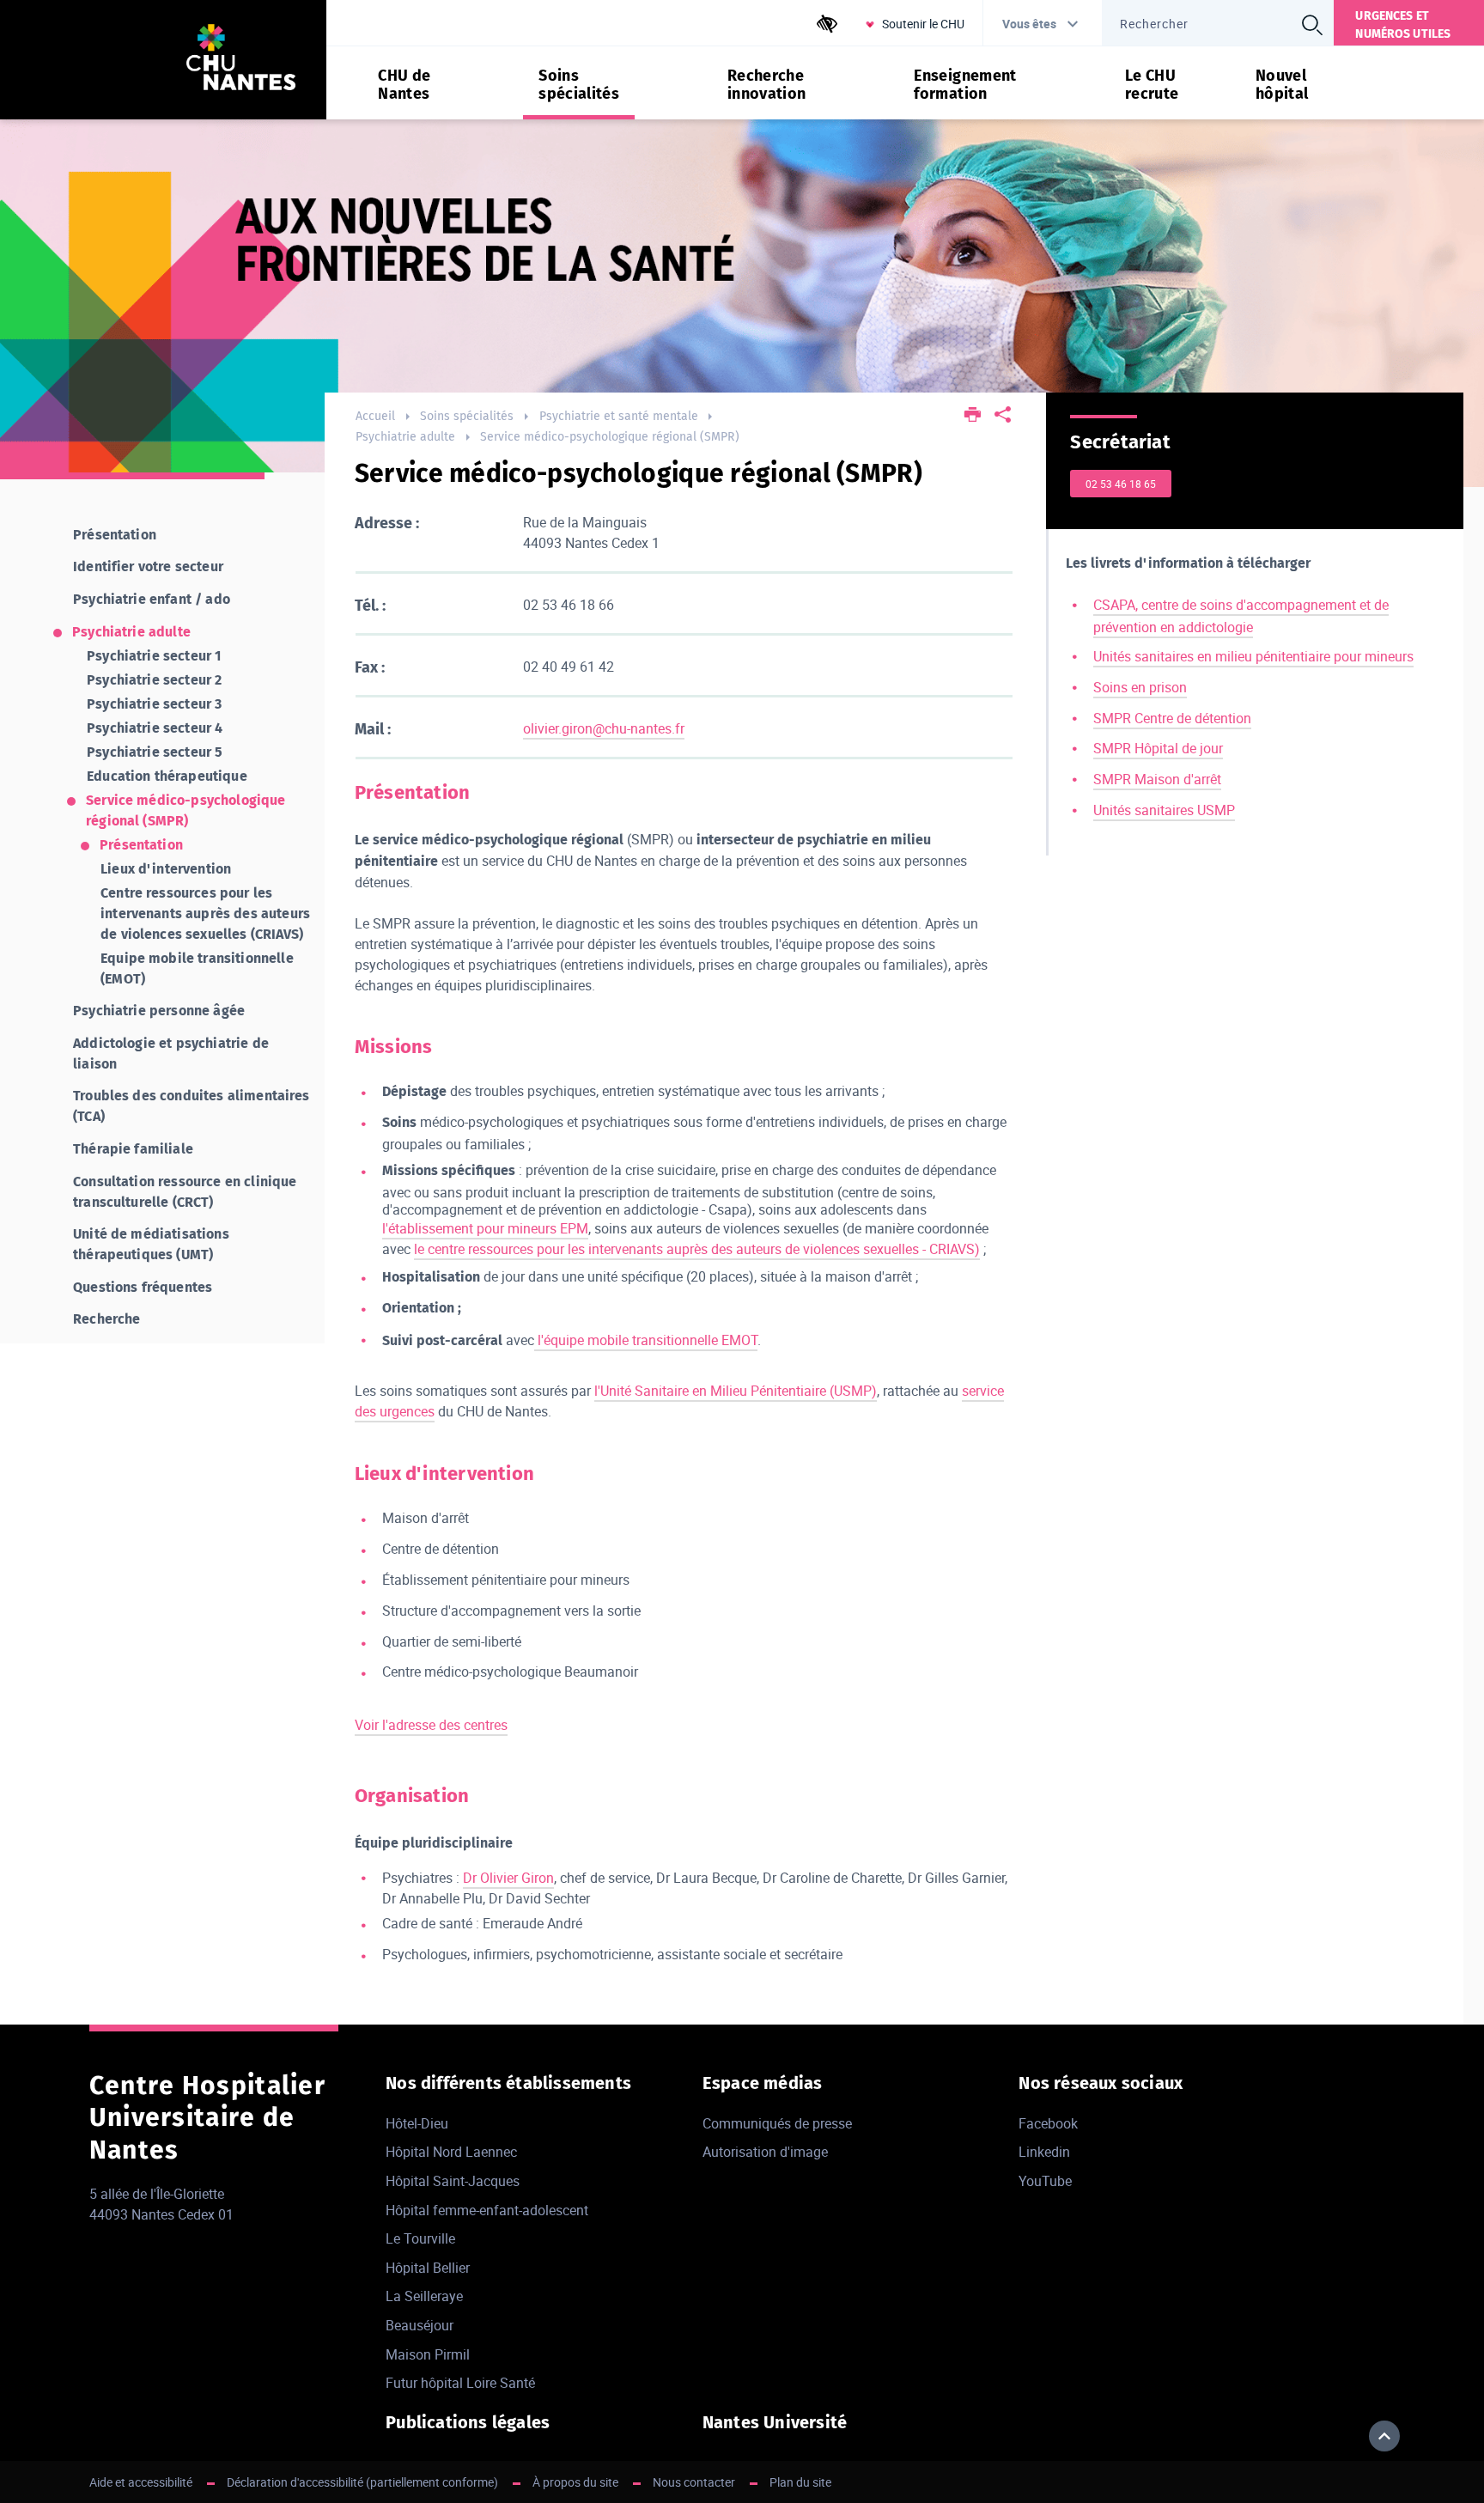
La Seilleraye (424, 2296)
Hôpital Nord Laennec (451, 2152)
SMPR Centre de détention (1172, 718)
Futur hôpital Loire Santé (460, 2383)
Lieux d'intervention (166, 869)
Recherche (106, 1319)
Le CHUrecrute (1152, 85)
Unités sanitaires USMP (1164, 810)
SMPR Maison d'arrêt (1157, 779)
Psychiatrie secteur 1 (154, 656)
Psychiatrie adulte (405, 437)
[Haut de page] (1384, 2436)
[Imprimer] (973, 416)
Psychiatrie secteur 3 (154, 704)
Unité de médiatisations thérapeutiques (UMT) (151, 1244)
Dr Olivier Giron (508, 1878)
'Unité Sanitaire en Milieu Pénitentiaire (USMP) (737, 1391)
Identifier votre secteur (148, 566)
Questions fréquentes (143, 1287)
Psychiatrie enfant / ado (152, 599)
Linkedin (1044, 2152)
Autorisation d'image (765, 2152)
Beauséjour (420, 2325)
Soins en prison (1140, 687)
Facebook (1048, 2123)
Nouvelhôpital (1282, 85)
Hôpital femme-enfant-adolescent (487, 2210)
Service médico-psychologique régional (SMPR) (610, 437)
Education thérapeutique (167, 776)
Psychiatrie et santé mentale (619, 416)
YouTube (1045, 2181)
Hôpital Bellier (428, 2268)
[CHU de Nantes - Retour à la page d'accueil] (241, 60)
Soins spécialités (467, 416)
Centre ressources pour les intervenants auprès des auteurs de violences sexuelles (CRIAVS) (205, 914)
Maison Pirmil (428, 2354)
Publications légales (468, 2422)
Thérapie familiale (133, 1149)
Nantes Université (775, 2422)
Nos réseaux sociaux (1101, 2083)
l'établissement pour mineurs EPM (485, 1228)
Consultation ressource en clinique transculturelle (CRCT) (185, 1192)
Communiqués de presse (777, 2123)
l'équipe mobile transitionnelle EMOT (646, 1340)
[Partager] (1003, 416)
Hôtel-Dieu (417, 2123)
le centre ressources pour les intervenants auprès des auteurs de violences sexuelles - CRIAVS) (697, 1249)
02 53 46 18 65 (1121, 484)
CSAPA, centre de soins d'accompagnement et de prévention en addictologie (1241, 616)
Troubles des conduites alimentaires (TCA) (192, 1106)
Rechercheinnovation (767, 85)
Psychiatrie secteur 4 (155, 728)
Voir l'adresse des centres (431, 1725)
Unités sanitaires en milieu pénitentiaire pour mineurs (1253, 656)
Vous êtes (1029, 24)
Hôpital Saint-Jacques (453, 2181)
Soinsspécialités (579, 85)
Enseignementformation (965, 85)
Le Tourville (420, 2238)
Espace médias (763, 2083)
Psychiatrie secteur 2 (154, 680)
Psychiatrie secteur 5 (155, 752)
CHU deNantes (404, 85)
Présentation (115, 535)
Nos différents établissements (508, 2083)
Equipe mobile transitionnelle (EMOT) (197, 968)
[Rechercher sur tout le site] (1311, 25)
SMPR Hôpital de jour (1158, 748)
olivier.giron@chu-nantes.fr (604, 728)
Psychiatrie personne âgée (159, 1011)
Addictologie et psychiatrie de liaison (171, 1054)
